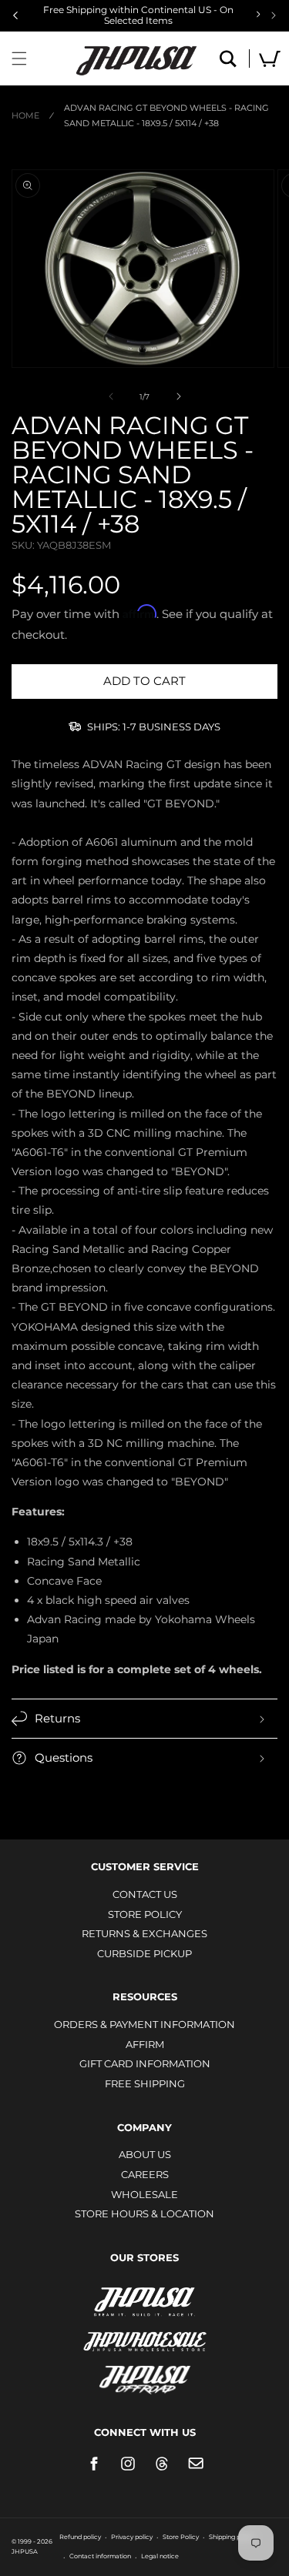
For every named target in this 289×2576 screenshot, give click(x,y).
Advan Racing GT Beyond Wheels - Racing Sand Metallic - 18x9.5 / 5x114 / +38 (166, 115)
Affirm (145, 2044)
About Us (145, 2154)
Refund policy (80, 2537)
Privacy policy (132, 2537)
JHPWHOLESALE (145, 2332)
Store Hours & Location (144, 2213)
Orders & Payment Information (144, 2024)
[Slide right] (179, 396)
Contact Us (145, 1894)
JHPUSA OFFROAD (144, 2376)
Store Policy (145, 1914)
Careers (145, 2174)
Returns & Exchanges (144, 1933)
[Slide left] (111, 396)
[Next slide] (274, 15)
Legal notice (160, 2556)
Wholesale (144, 2194)
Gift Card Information (145, 2063)
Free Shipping (145, 2083)
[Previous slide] (15, 15)
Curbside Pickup (144, 1953)
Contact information (100, 2556)
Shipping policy (232, 2537)
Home (25, 115)
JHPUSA (145, 2300)
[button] (19, 58)
